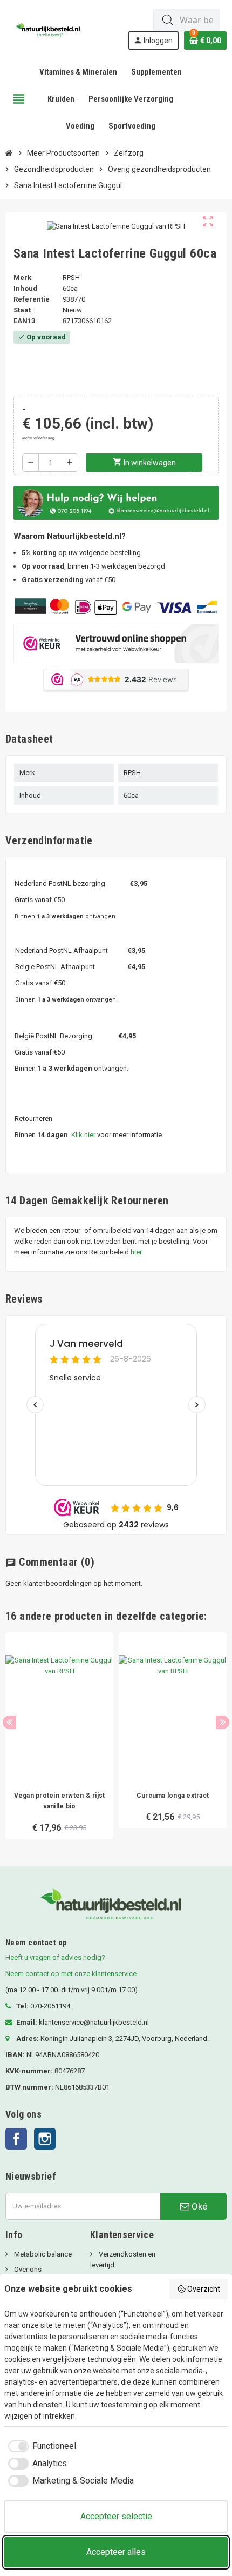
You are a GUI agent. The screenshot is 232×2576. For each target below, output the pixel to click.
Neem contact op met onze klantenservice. (72, 1974)
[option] (59, 1736)
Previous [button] (9, 1722)
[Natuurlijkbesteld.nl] (50, 28)
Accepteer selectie (116, 2516)
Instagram (45, 2139)
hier (136, 1252)
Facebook (16, 2139)
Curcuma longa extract (173, 1796)
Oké (198, 2206)
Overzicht (204, 2289)
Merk (22, 278)
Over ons (27, 2269)
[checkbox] (40, 2446)
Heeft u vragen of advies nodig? (55, 1957)
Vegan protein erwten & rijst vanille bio (60, 1801)
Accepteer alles (116, 2552)
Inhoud (25, 288)
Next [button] (223, 1722)
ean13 (24, 321)
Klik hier (83, 1135)
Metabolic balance (42, 2254)
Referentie (32, 299)
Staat (22, 310)
